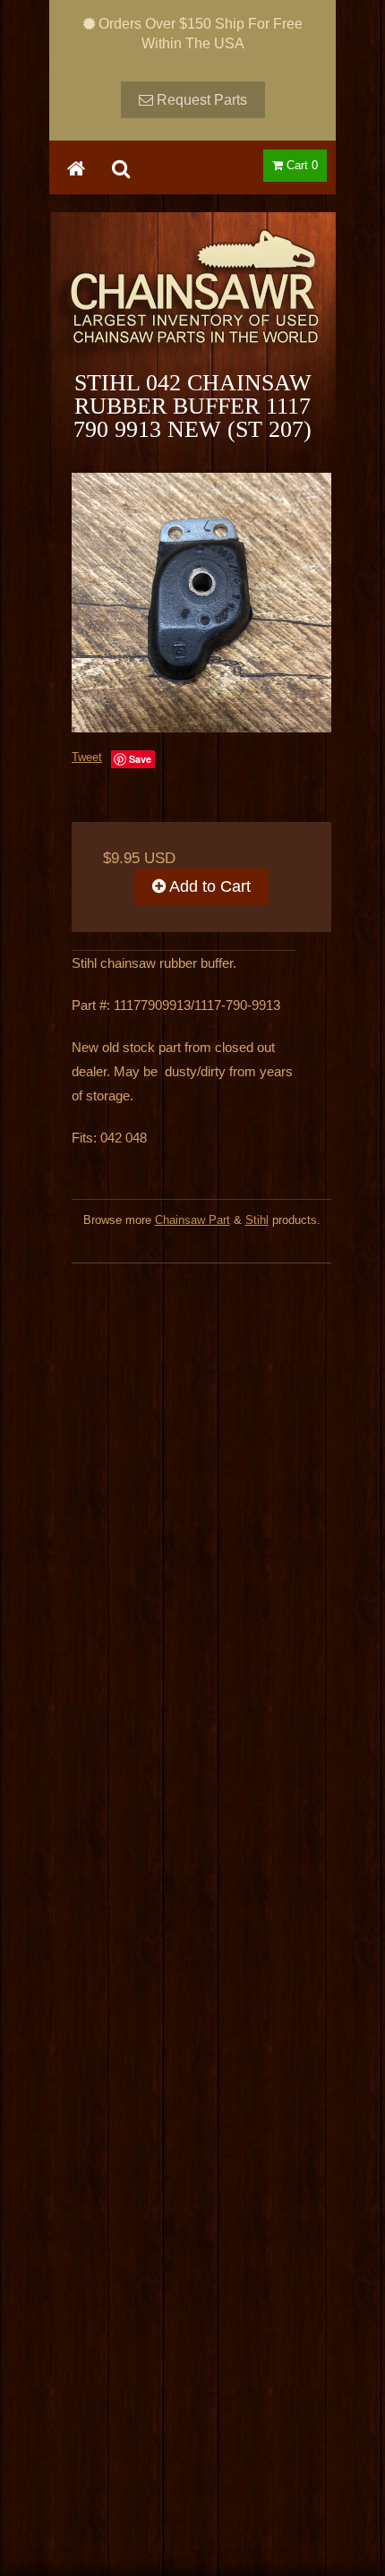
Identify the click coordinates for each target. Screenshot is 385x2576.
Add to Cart (208, 886)
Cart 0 (300, 165)
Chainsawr (192, 302)
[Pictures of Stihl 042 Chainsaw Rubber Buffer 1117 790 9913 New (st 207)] (201, 603)
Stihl (257, 1220)
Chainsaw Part (192, 1220)
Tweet (87, 757)
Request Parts (200, 100)
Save (140, 759)
